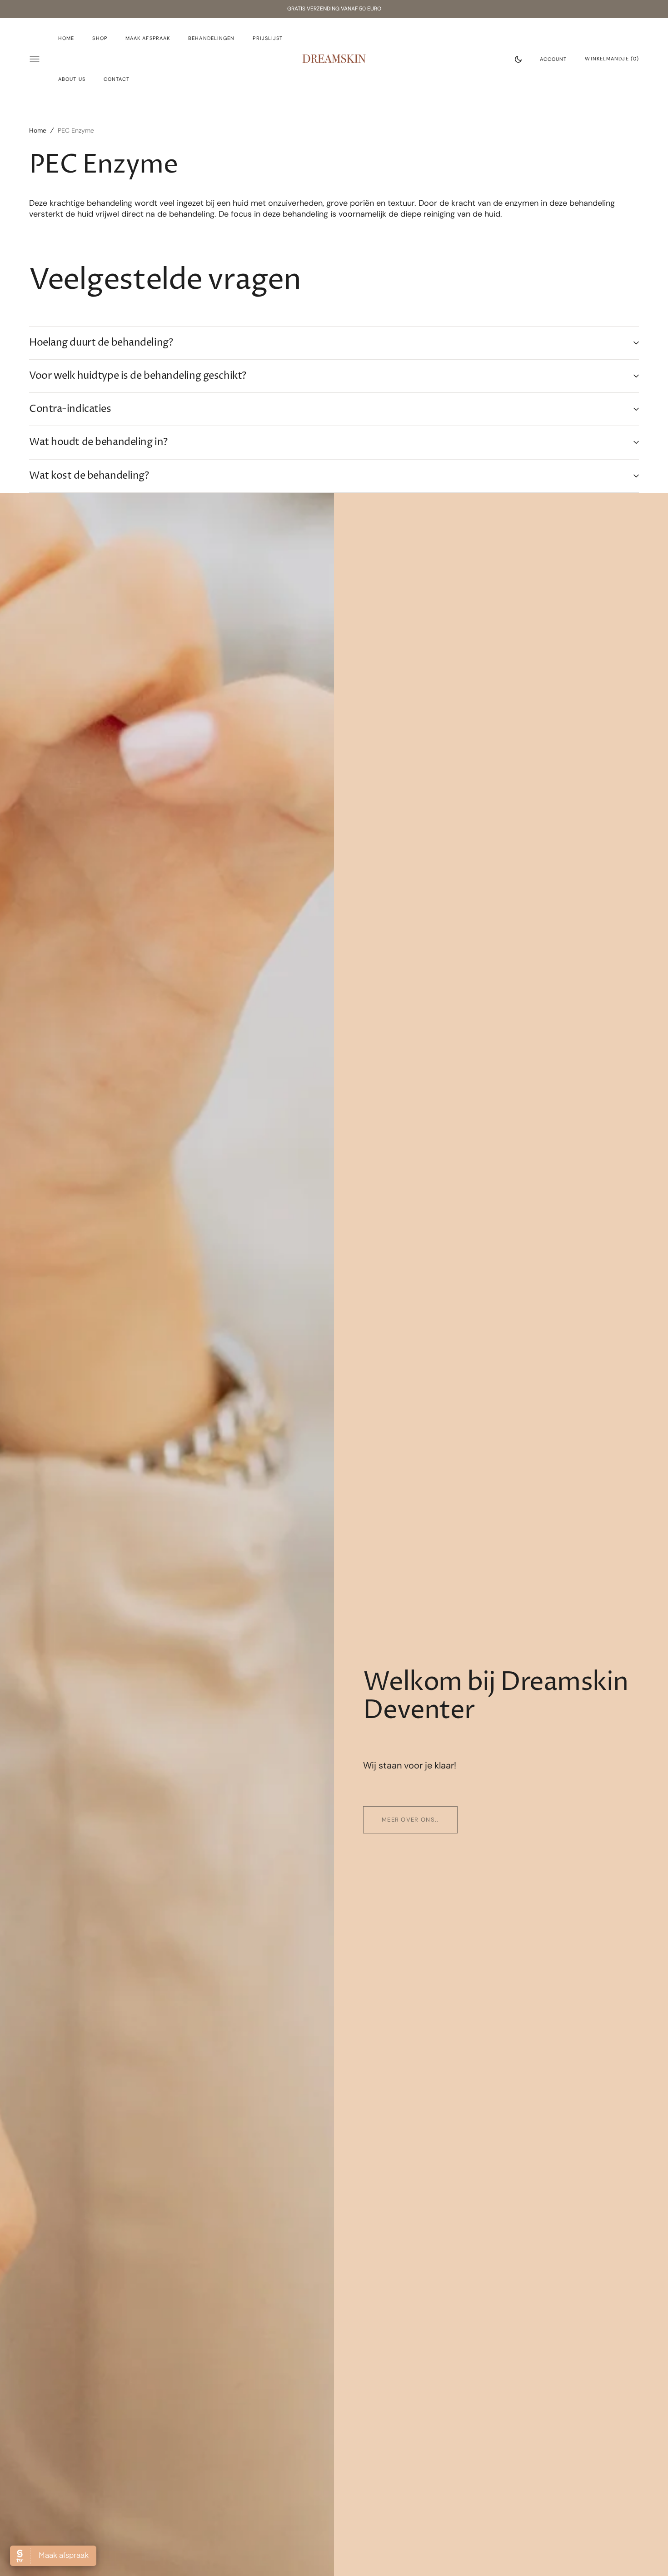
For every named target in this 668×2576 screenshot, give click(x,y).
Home (38, 130)
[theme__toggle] (518, 59)
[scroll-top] (647, 2555)
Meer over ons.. (410, 1820)
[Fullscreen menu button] (35, 59)
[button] (553, 59)
